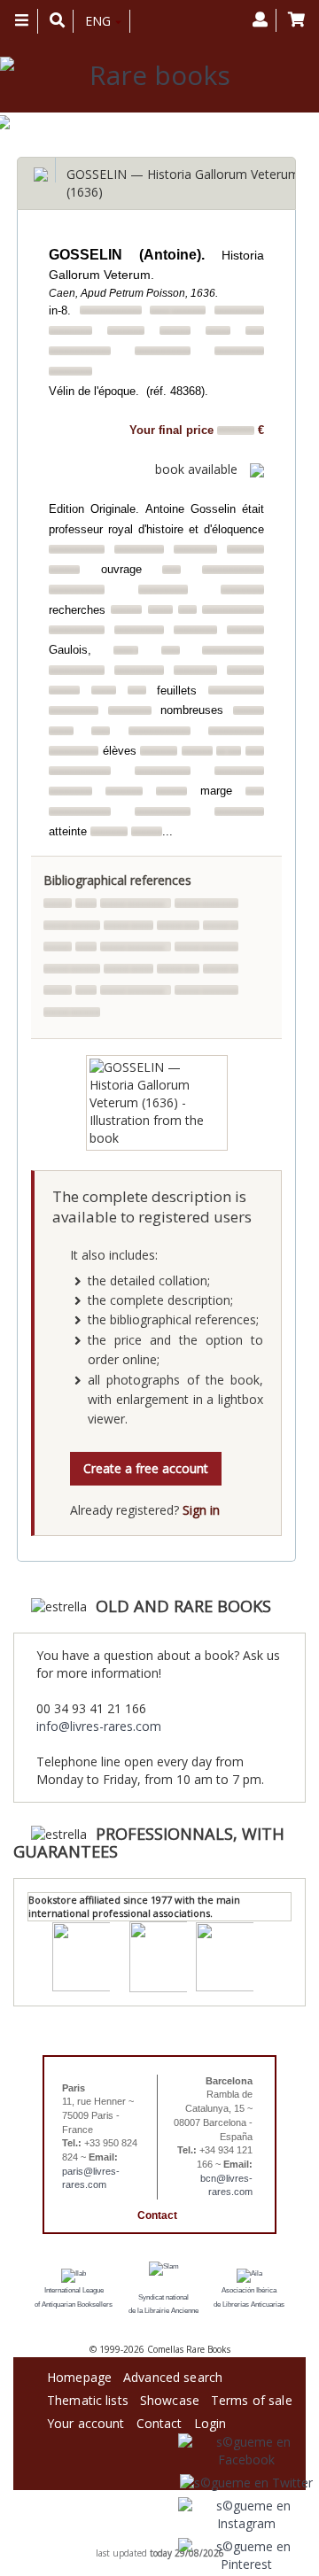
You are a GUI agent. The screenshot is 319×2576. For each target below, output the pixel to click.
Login (210, 2421)
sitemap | (142, 2541)
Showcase (170, 2398)
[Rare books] (153, 76)
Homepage (79, 2374)
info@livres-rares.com (99, 1726)
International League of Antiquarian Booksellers (74, 2297)
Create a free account (146, 1468)
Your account (86, 2421)
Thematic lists (88, 2398)
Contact (157, 2215)
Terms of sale (252, 2398)
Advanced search (173, 2374)
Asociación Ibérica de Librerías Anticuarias (249, 2297)
